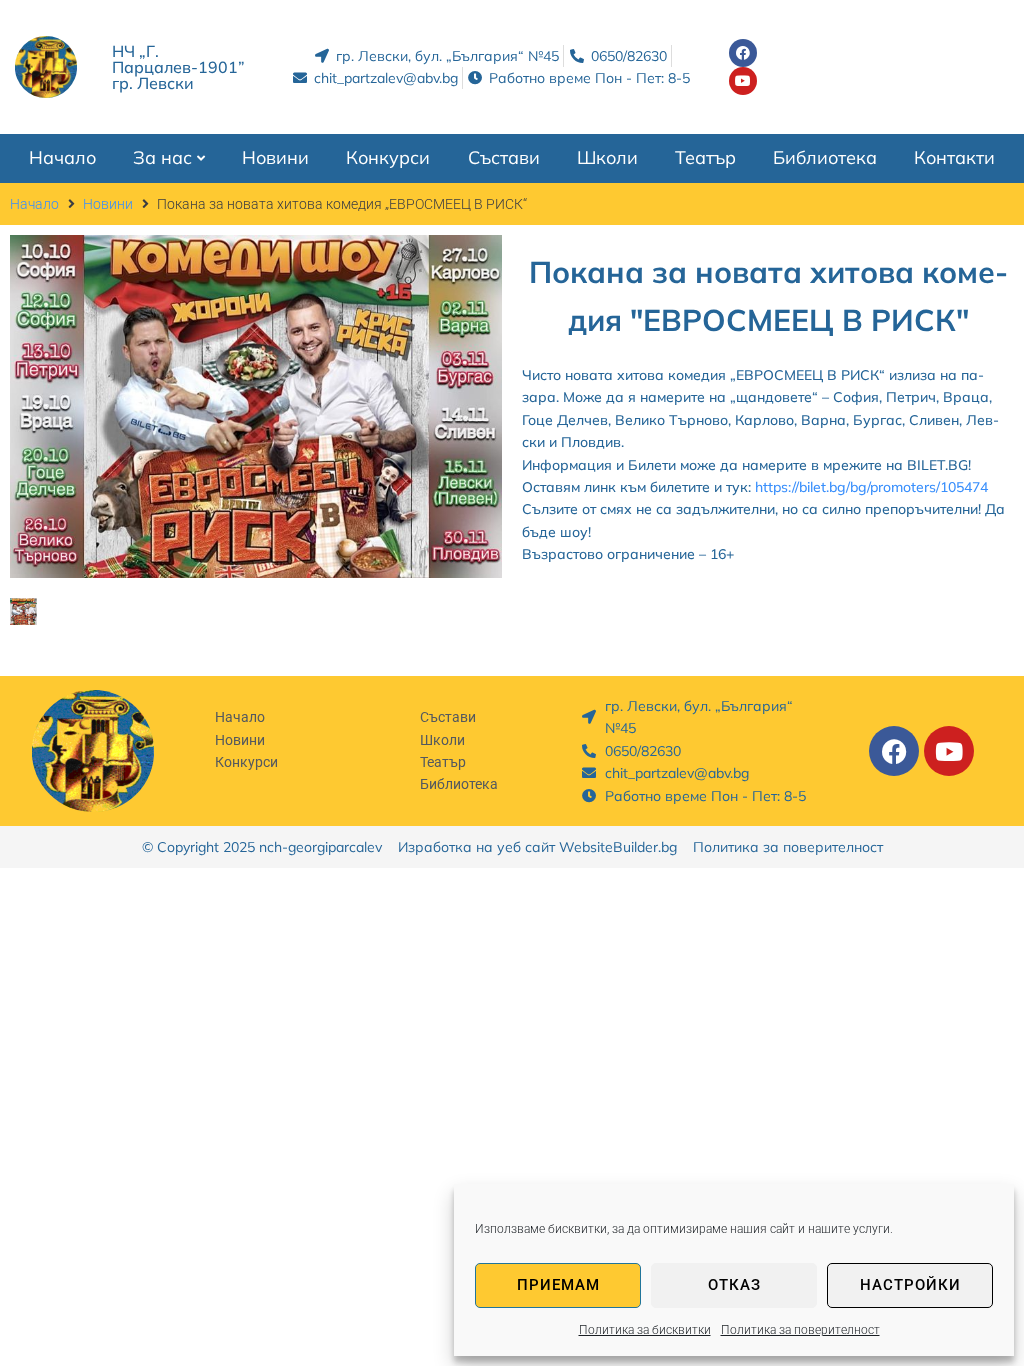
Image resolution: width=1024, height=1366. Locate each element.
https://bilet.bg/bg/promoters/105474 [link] (871, 487)
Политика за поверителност (800, 1330)
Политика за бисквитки (645, 1330)
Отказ (734, 1285)
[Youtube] (743, 81)
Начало (34, 204)
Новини (108, 204)
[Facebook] (743, 53)
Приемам (558, 1285)
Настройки (910, 1285)
